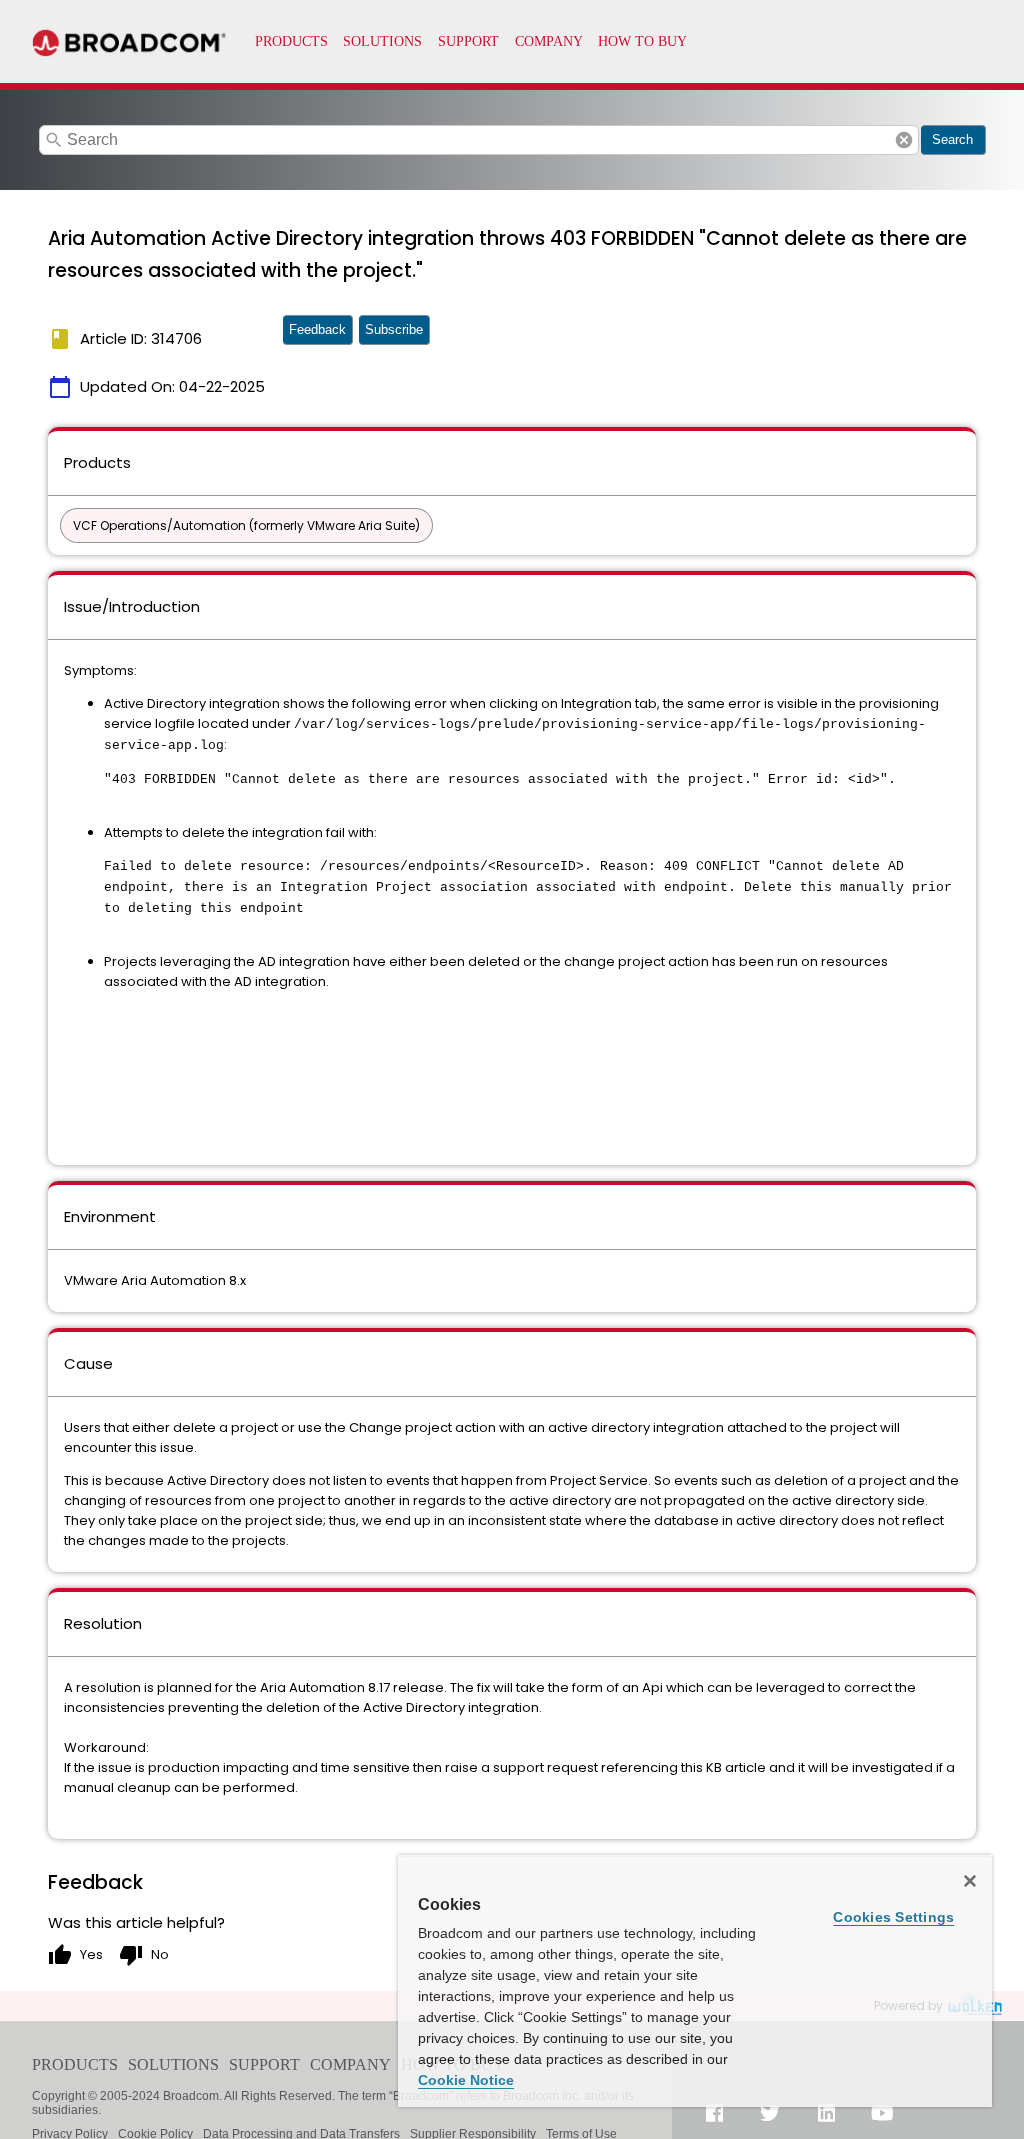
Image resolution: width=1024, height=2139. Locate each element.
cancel (904, 140)
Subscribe (394, 329)
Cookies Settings (893, 1917)
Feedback (317, 329)
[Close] (970, 1881)
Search (952, 139)
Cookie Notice (466, 2080)
